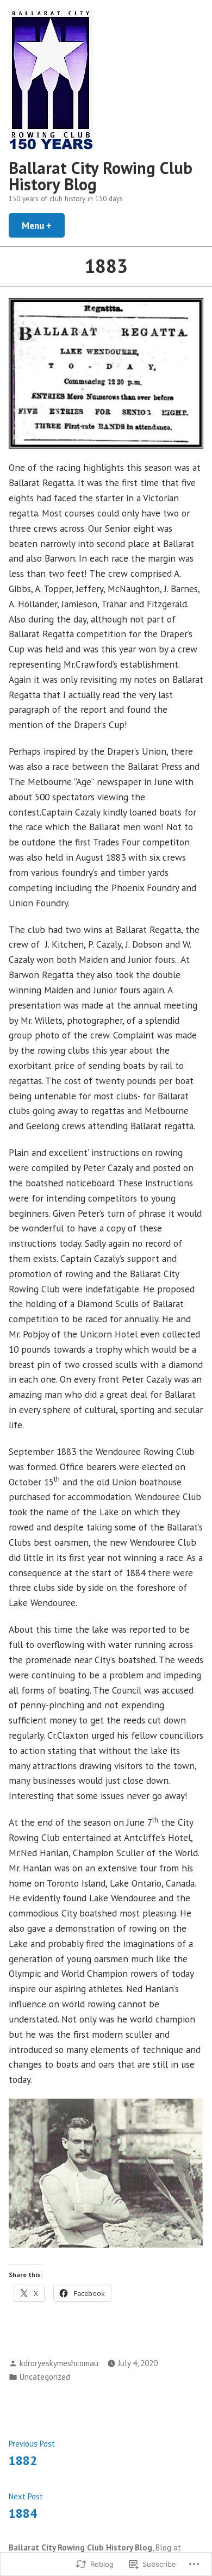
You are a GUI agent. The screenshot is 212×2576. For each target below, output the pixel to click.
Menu (43, 225)
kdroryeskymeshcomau (59, 2363)
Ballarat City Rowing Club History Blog (101, 176)
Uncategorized (45, 2377)
